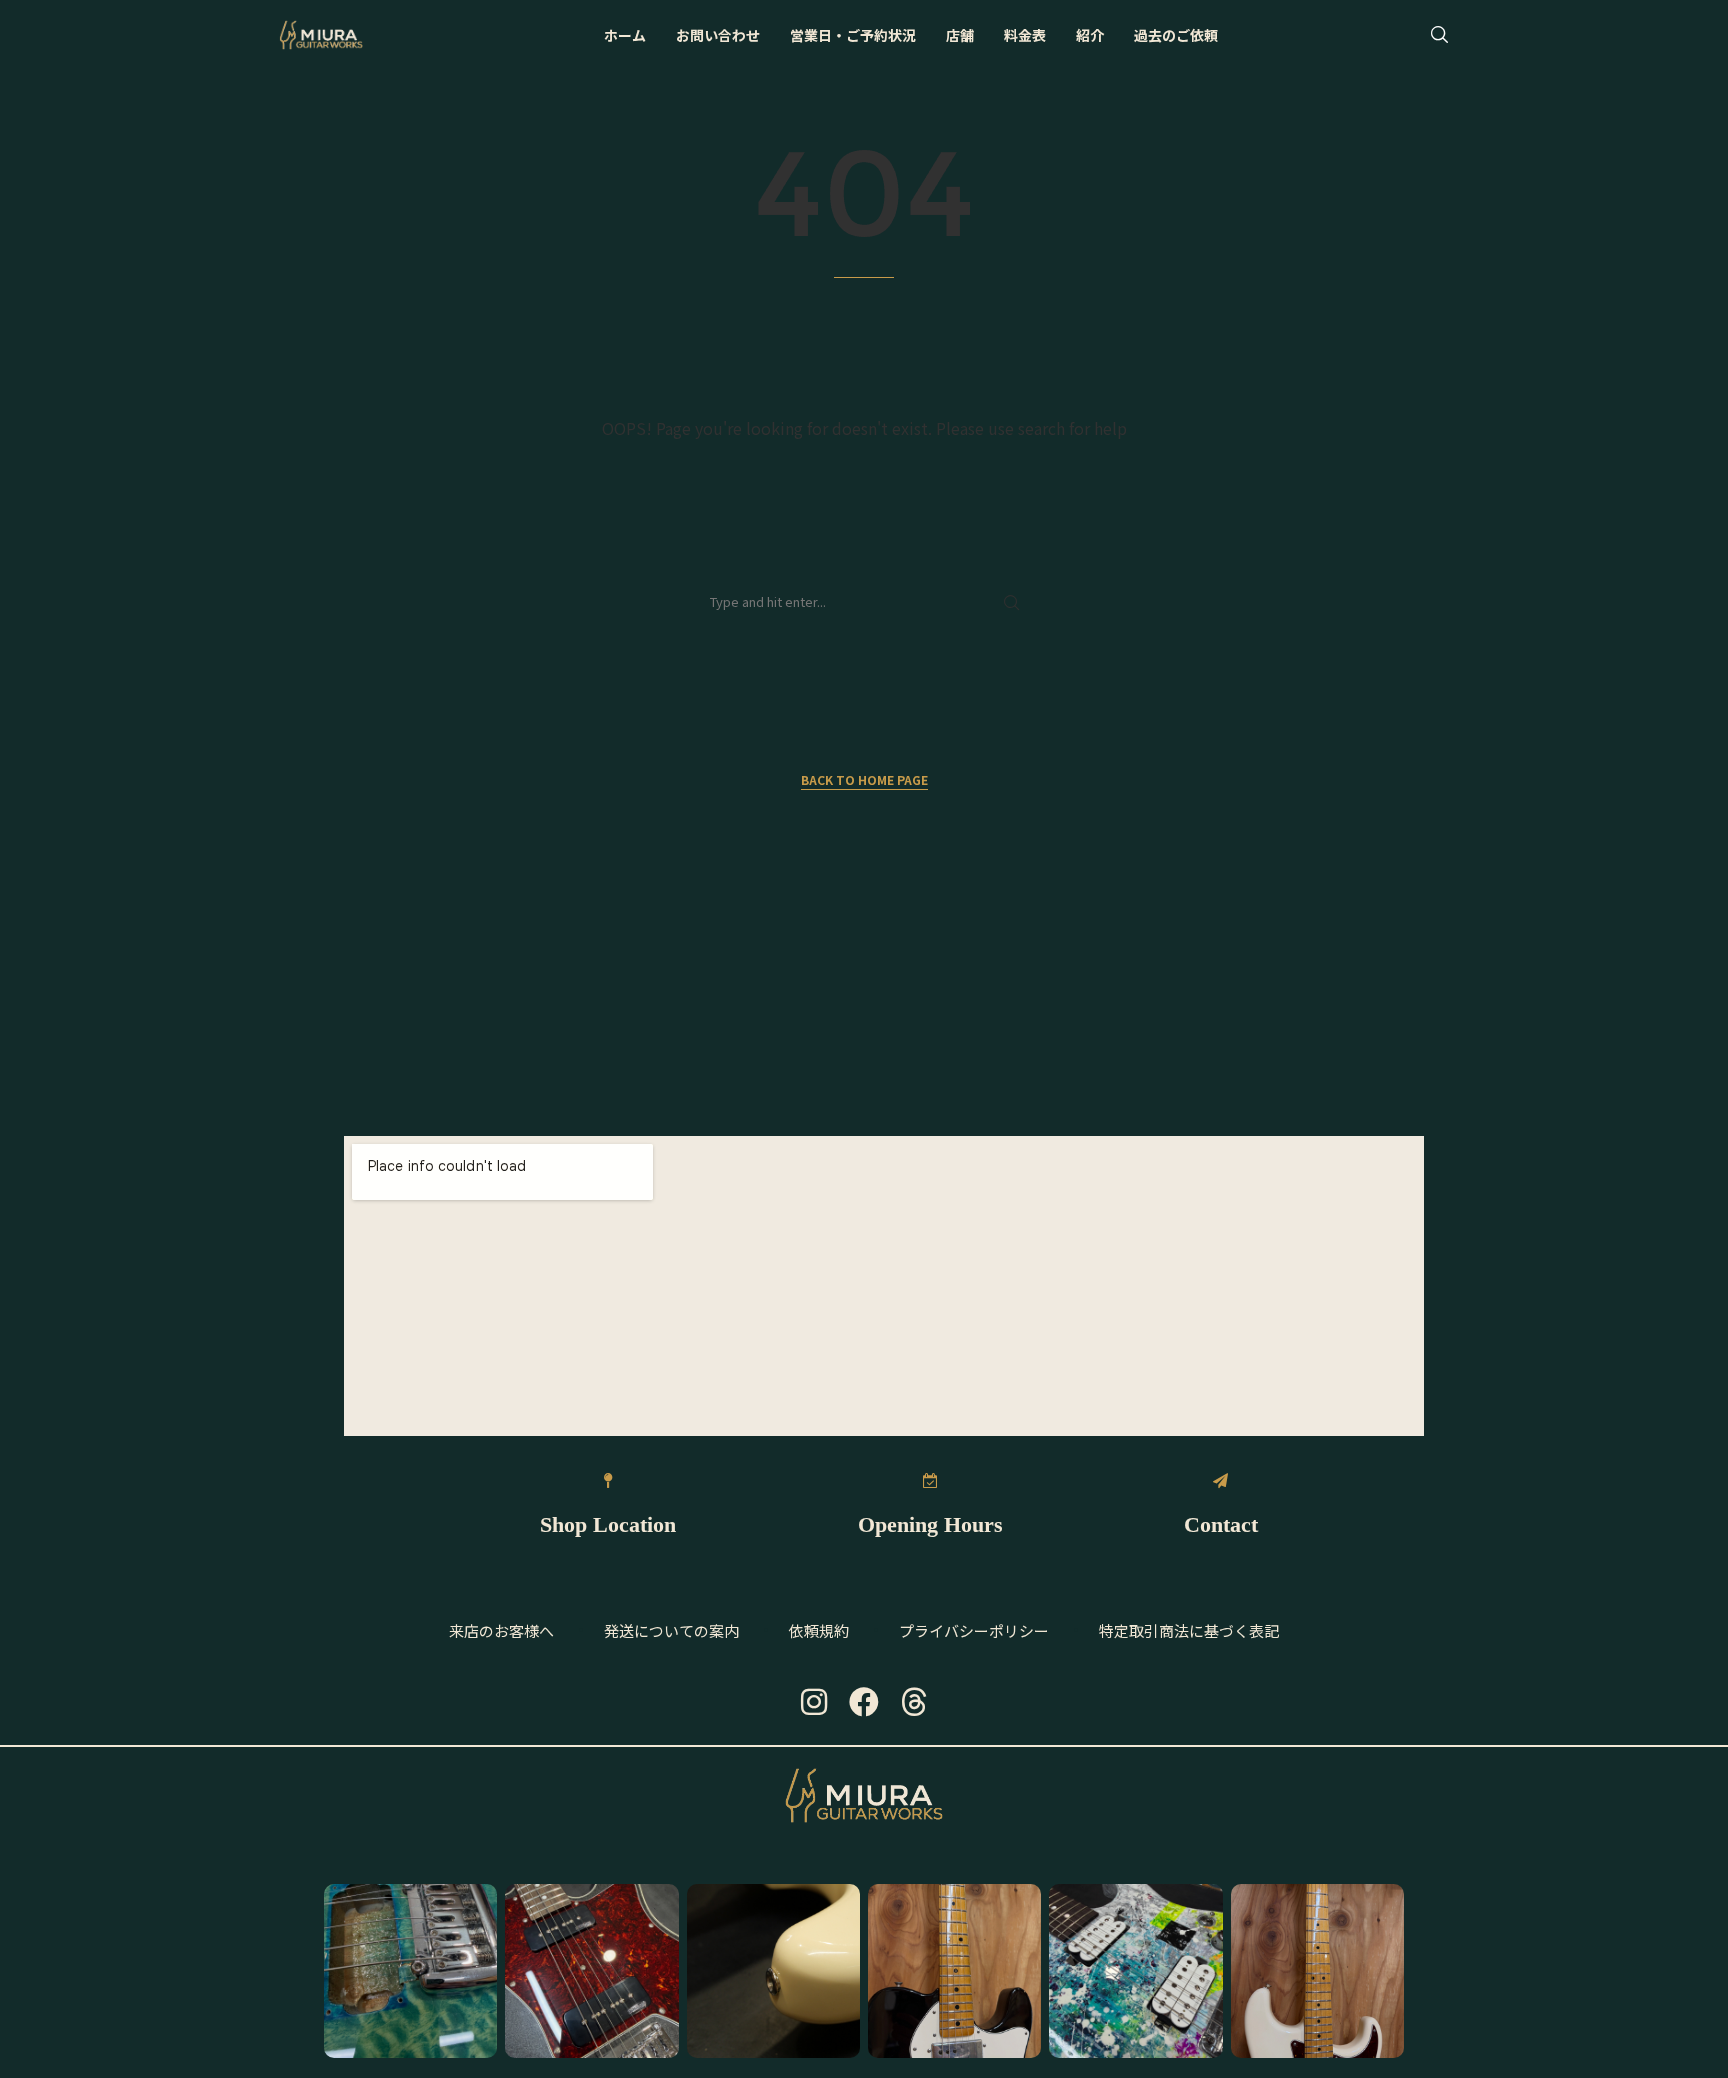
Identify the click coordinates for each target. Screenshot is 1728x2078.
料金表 (1025, 35)
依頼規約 (819, 1630)
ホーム (625, 35)
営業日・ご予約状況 (853, 35)
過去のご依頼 (1176, 35)
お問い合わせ (718, 35)
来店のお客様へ (501, 1630)
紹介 (1090, 35)
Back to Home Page (864, 779)
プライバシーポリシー (974, 1630)
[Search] (1439, 34)
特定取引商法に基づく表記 (1189, 1630)
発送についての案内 (671, 1630)
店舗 (960, 35)
